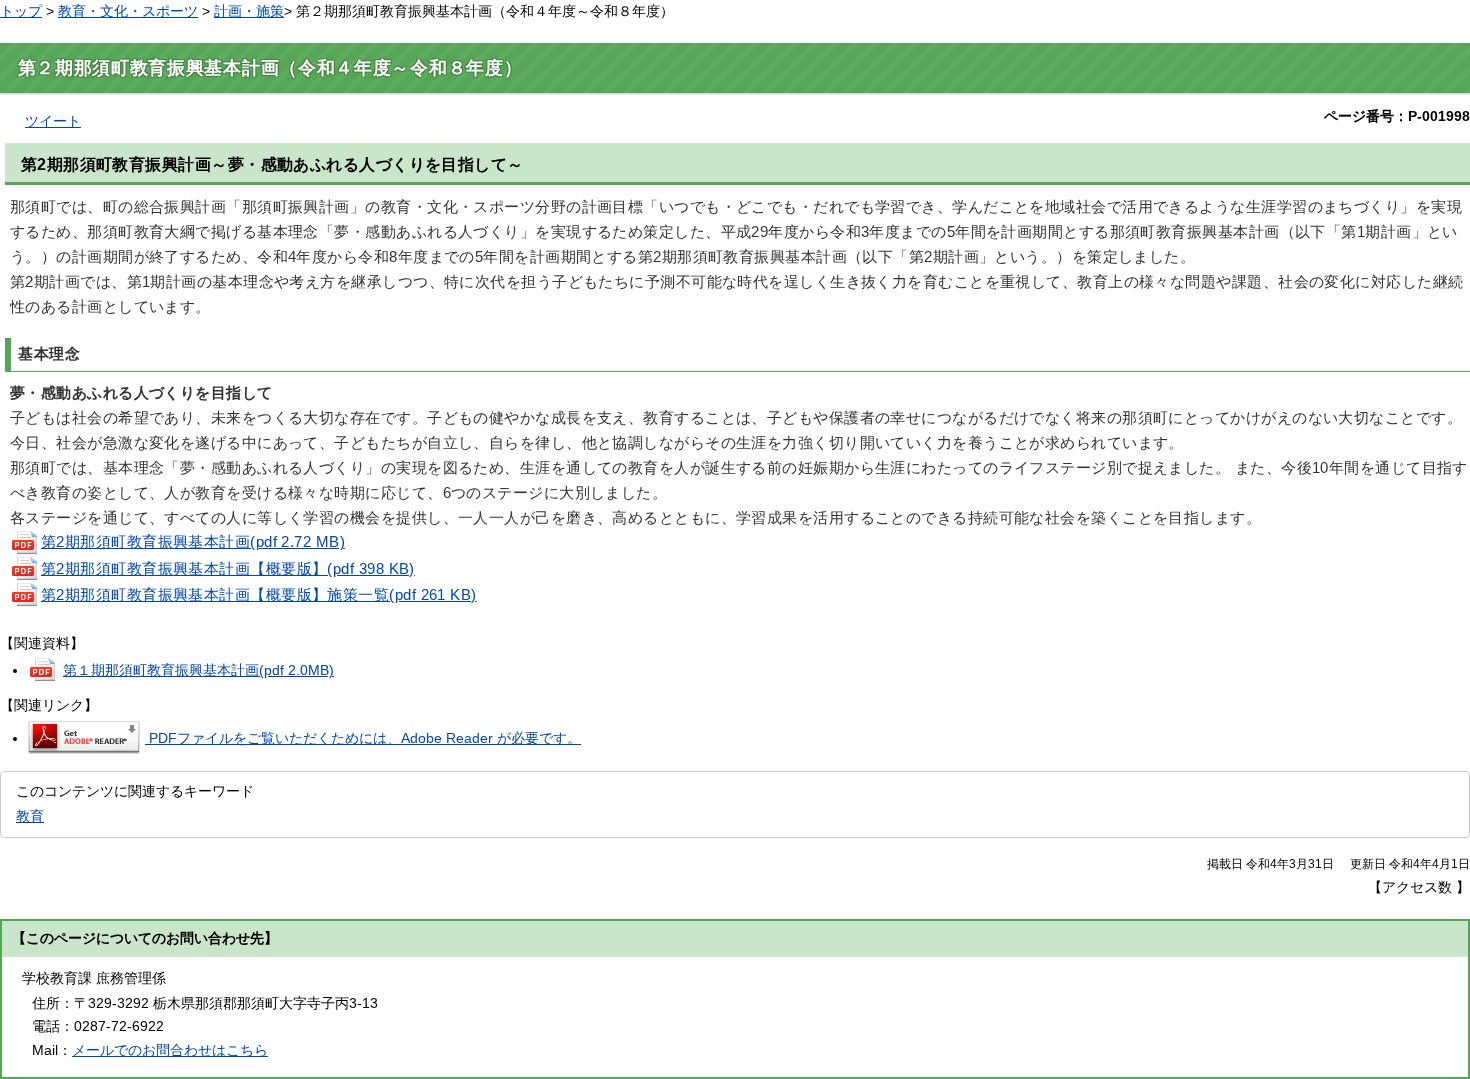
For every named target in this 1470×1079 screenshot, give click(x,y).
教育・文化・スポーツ (128, 11)
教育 (30, 816)
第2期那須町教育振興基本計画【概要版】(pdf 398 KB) (228, 569)
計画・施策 (249, 11)
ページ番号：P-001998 (1397, 116)
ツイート (53, 121)
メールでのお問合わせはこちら (170, 1050)
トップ (21, 11)
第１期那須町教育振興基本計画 (198, 670)
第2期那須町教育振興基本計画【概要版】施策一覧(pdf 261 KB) (259, 595)
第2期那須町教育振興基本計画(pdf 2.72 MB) (193, 542)
